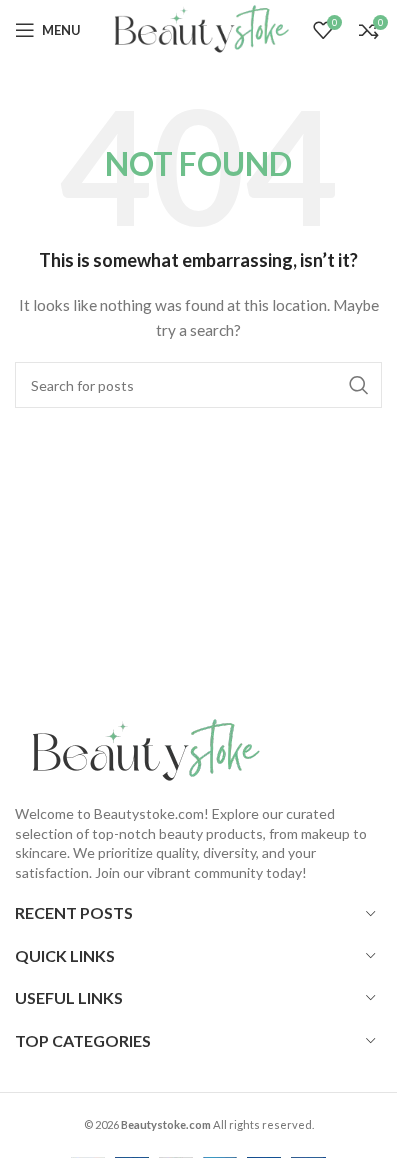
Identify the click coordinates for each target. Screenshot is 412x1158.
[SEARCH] (359, 385)
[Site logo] (197, 28)
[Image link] (140, 749)
